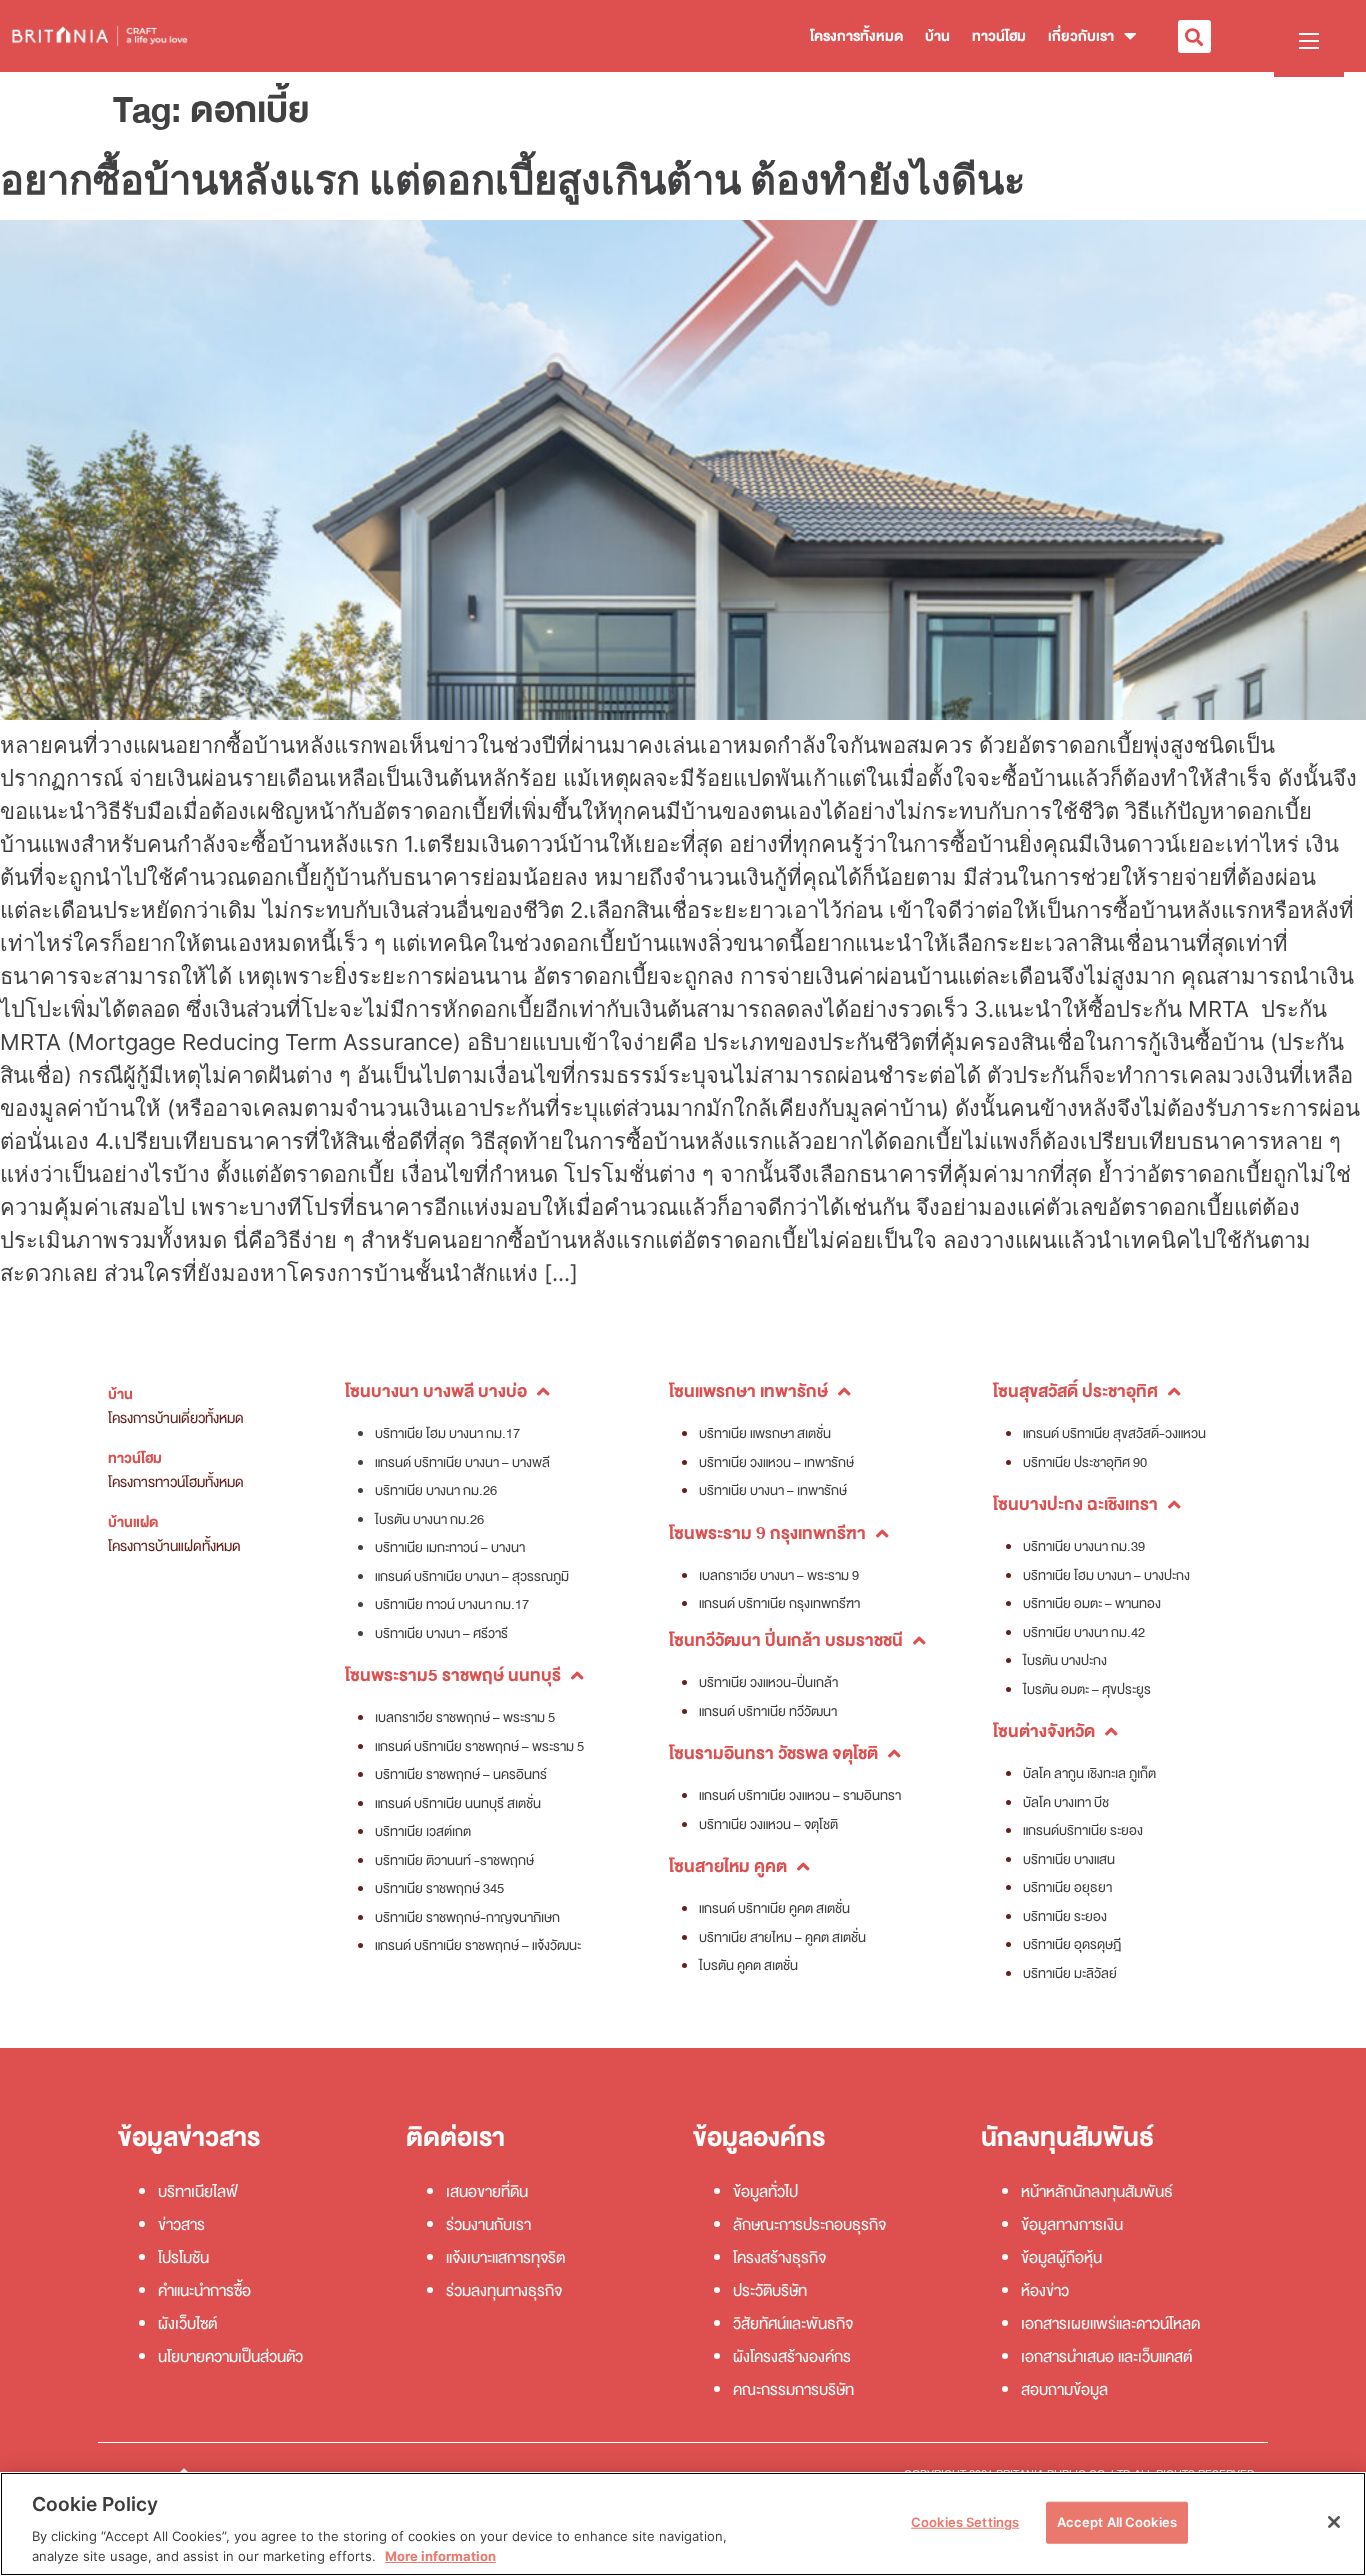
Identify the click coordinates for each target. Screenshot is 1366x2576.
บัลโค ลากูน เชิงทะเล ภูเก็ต (1089, 1773)
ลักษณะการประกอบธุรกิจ (809, 2225)
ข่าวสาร (181, 2225)
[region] (683, 2524)
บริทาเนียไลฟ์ (198, 2192)
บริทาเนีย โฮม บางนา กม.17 (447, 1433)
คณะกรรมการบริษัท (793, 2390)
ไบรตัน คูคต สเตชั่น (748, 1965)
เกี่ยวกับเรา (1081, 36)
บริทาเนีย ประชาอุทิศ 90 (1085, 1462)
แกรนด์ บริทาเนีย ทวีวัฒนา (768, 1711)
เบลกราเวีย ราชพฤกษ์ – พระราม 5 (465, 1717)
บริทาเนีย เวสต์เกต (423, 1831)
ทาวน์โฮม (999, 36)
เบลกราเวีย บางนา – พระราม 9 (779, 1575)
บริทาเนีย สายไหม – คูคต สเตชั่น (782, 1937)
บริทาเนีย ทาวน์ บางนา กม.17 (452, 1604)
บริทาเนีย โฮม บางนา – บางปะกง (1106, 1575)
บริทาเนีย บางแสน (1069, 1859)
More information (440, 2555)
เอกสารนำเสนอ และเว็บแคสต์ (1106, 2357)
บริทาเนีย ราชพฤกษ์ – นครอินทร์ (461, 1774)
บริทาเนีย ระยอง (1065, 1916)
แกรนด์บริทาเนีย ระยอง (1083, 1830)
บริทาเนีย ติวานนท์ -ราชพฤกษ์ (454, 1860)
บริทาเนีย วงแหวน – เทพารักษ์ (776, 1462)
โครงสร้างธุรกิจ (779, 2258)
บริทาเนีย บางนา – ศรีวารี (441, 1633)
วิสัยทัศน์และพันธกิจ (793, 2324)
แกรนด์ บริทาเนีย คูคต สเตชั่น (774, 1908)
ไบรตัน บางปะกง (1065, 1660)
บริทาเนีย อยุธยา (1067, 1887)
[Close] (1334, 2522)
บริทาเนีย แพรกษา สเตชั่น (765, 1433)
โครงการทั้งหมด (856, 36)
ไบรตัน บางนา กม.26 (429, 1519)
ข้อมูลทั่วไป (765, 2192)
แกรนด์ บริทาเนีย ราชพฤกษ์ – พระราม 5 (479, 1746)
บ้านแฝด (133, 1522)
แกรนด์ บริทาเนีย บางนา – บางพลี (462, 1462)
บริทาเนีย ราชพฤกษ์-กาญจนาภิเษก (467, 1917)
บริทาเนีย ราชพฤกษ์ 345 (439, 1888)
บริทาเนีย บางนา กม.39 (1084, 1546)
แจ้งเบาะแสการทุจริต (505, 2258)
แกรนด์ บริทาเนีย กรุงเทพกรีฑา (779, 1603)
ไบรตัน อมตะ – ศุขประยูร (1087, 1689)
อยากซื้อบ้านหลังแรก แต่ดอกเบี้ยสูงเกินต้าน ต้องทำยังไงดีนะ (512, 179)
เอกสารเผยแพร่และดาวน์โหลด (1110, 2324)
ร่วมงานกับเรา (488, 2225)
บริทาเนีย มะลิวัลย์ (1070, 1973)
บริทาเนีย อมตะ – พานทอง (1092, 1603)
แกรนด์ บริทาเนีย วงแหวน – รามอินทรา (800, 1795)
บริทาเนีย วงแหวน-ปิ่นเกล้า (768, 1682)
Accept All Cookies (1117, 2522)
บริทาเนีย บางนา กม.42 (1084, 1632)
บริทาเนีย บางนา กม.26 (436, 1490)
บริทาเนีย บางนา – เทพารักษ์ (773, 1490)
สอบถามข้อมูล (1064, 2390)
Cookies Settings (965, 2522)
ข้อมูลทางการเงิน (1072, 2225)
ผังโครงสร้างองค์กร (792, 2357)
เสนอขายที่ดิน (487, 2192)
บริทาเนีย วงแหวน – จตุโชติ (768, 1824)
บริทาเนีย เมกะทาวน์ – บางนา (450, 1547)
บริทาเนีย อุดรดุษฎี (1072, 1944)
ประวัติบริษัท (770, 2291)
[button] (1194, 36)
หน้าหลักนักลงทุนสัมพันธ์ (1097, 2192)
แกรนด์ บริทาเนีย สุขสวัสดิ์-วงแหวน (1114, 1433)
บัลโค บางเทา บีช (1066, 1802)
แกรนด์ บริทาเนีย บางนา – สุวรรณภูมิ (472, 1576)
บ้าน (937, 36)
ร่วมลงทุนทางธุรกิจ (504, 2291)
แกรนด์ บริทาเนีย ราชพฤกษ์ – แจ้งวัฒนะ (478, 1945)
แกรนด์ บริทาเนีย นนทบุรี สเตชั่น (458, 1803)
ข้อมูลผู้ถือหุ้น (1061, 2258)
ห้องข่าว (1045, 2291)
